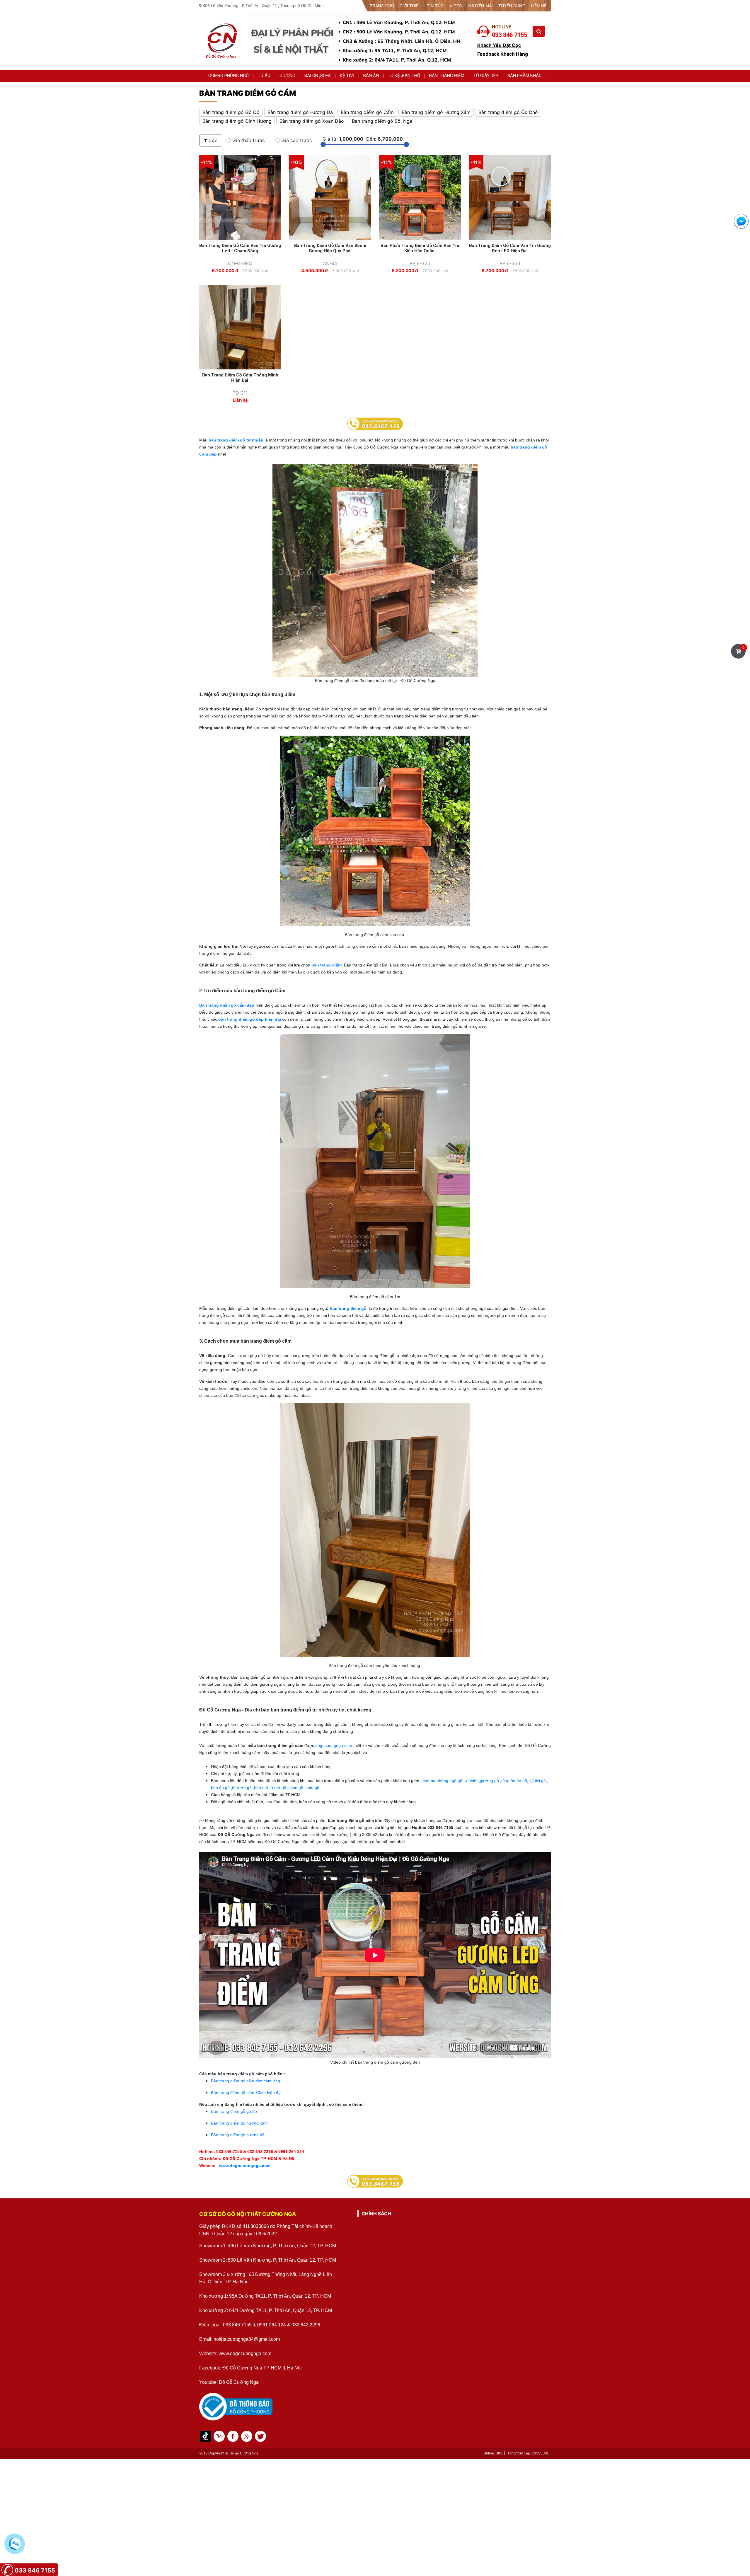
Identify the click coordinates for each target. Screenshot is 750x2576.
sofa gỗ (313, 1788)
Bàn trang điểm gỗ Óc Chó (508, 112)
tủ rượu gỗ (242, 1788)
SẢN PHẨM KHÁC (525, 76)
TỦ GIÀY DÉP (486, 76)
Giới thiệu (410, 6)
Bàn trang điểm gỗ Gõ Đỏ (231, 112)
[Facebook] (219, 2436)
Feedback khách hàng (503, 54)
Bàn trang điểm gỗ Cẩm (367, 112)
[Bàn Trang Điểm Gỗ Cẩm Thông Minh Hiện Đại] (240, 327)
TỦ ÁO (264, 76)
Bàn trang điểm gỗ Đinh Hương (237, 121)
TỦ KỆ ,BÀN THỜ (404, 76)
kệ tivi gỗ (538, 1781)
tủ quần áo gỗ (514, 1781)
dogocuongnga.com (334, 1745)
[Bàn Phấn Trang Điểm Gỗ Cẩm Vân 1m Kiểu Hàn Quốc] (420, 197)
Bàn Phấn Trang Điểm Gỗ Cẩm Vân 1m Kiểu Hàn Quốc (420, 248)
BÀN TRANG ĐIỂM (447, 76)
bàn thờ (261, 1788)
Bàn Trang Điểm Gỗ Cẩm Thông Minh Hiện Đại (240, 378)
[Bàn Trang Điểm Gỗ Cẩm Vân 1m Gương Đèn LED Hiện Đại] (510, 197)
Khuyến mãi (480, 6)
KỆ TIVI (347, 76)
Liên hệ (539, 6)
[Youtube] (233, 2436)
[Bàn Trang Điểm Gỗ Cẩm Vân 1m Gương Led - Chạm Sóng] (240, 197)
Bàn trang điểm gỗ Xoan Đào (312, 121)
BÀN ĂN (371, 76)
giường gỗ (489, 1781)
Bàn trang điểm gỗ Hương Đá (300, 112)
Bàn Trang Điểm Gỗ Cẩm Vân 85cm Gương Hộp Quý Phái (330, 248)
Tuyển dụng (512, 6)
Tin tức (435, 6)
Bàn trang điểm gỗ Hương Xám (436, 112)
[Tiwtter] (247, 2436)
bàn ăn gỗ (221, 1788)
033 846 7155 (35, 2570)
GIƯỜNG (287, 76)
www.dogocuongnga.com (244, 2166)
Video (456, 6)
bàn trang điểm (327, 965)
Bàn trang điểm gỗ (348, 1308)
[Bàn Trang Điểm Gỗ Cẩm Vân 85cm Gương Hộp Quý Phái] (330, 197)
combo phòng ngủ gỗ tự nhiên (450, 1781)
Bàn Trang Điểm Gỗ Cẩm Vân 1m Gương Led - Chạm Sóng (240, 248)
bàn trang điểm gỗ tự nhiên (236, 440)
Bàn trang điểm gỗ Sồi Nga (382, 121)
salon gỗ (295, 1788)
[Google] (260, 2436)
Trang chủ (382, 6)
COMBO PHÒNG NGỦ (229, 76)
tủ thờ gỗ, (278, 1788)
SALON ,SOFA (318, 76)
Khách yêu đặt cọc (499, 45)
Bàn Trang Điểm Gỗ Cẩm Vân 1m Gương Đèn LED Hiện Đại (510, 248)
